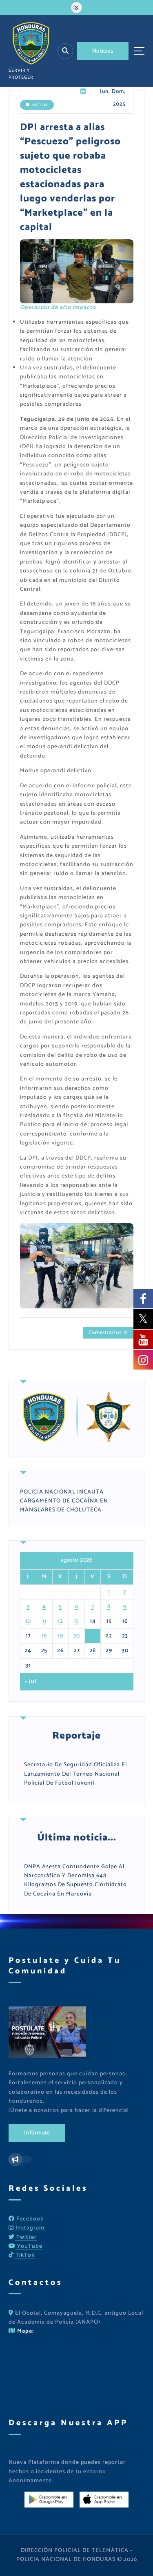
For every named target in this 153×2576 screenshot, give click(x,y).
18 (44, 1636)
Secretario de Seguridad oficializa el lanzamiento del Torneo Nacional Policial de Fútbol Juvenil (75, 1774)
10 (28, 1621)
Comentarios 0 (108, 1332)
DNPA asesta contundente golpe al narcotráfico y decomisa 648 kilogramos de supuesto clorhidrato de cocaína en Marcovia (75, 1880)
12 (60, 1621)
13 (76, 1621)
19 (60, 1636)
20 (77, 1636)
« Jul (31, 1682)
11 (44, 1621)
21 (93, 1636)
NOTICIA (40, 105)
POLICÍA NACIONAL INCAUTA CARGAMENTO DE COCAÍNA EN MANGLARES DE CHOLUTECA (64, 1501)
